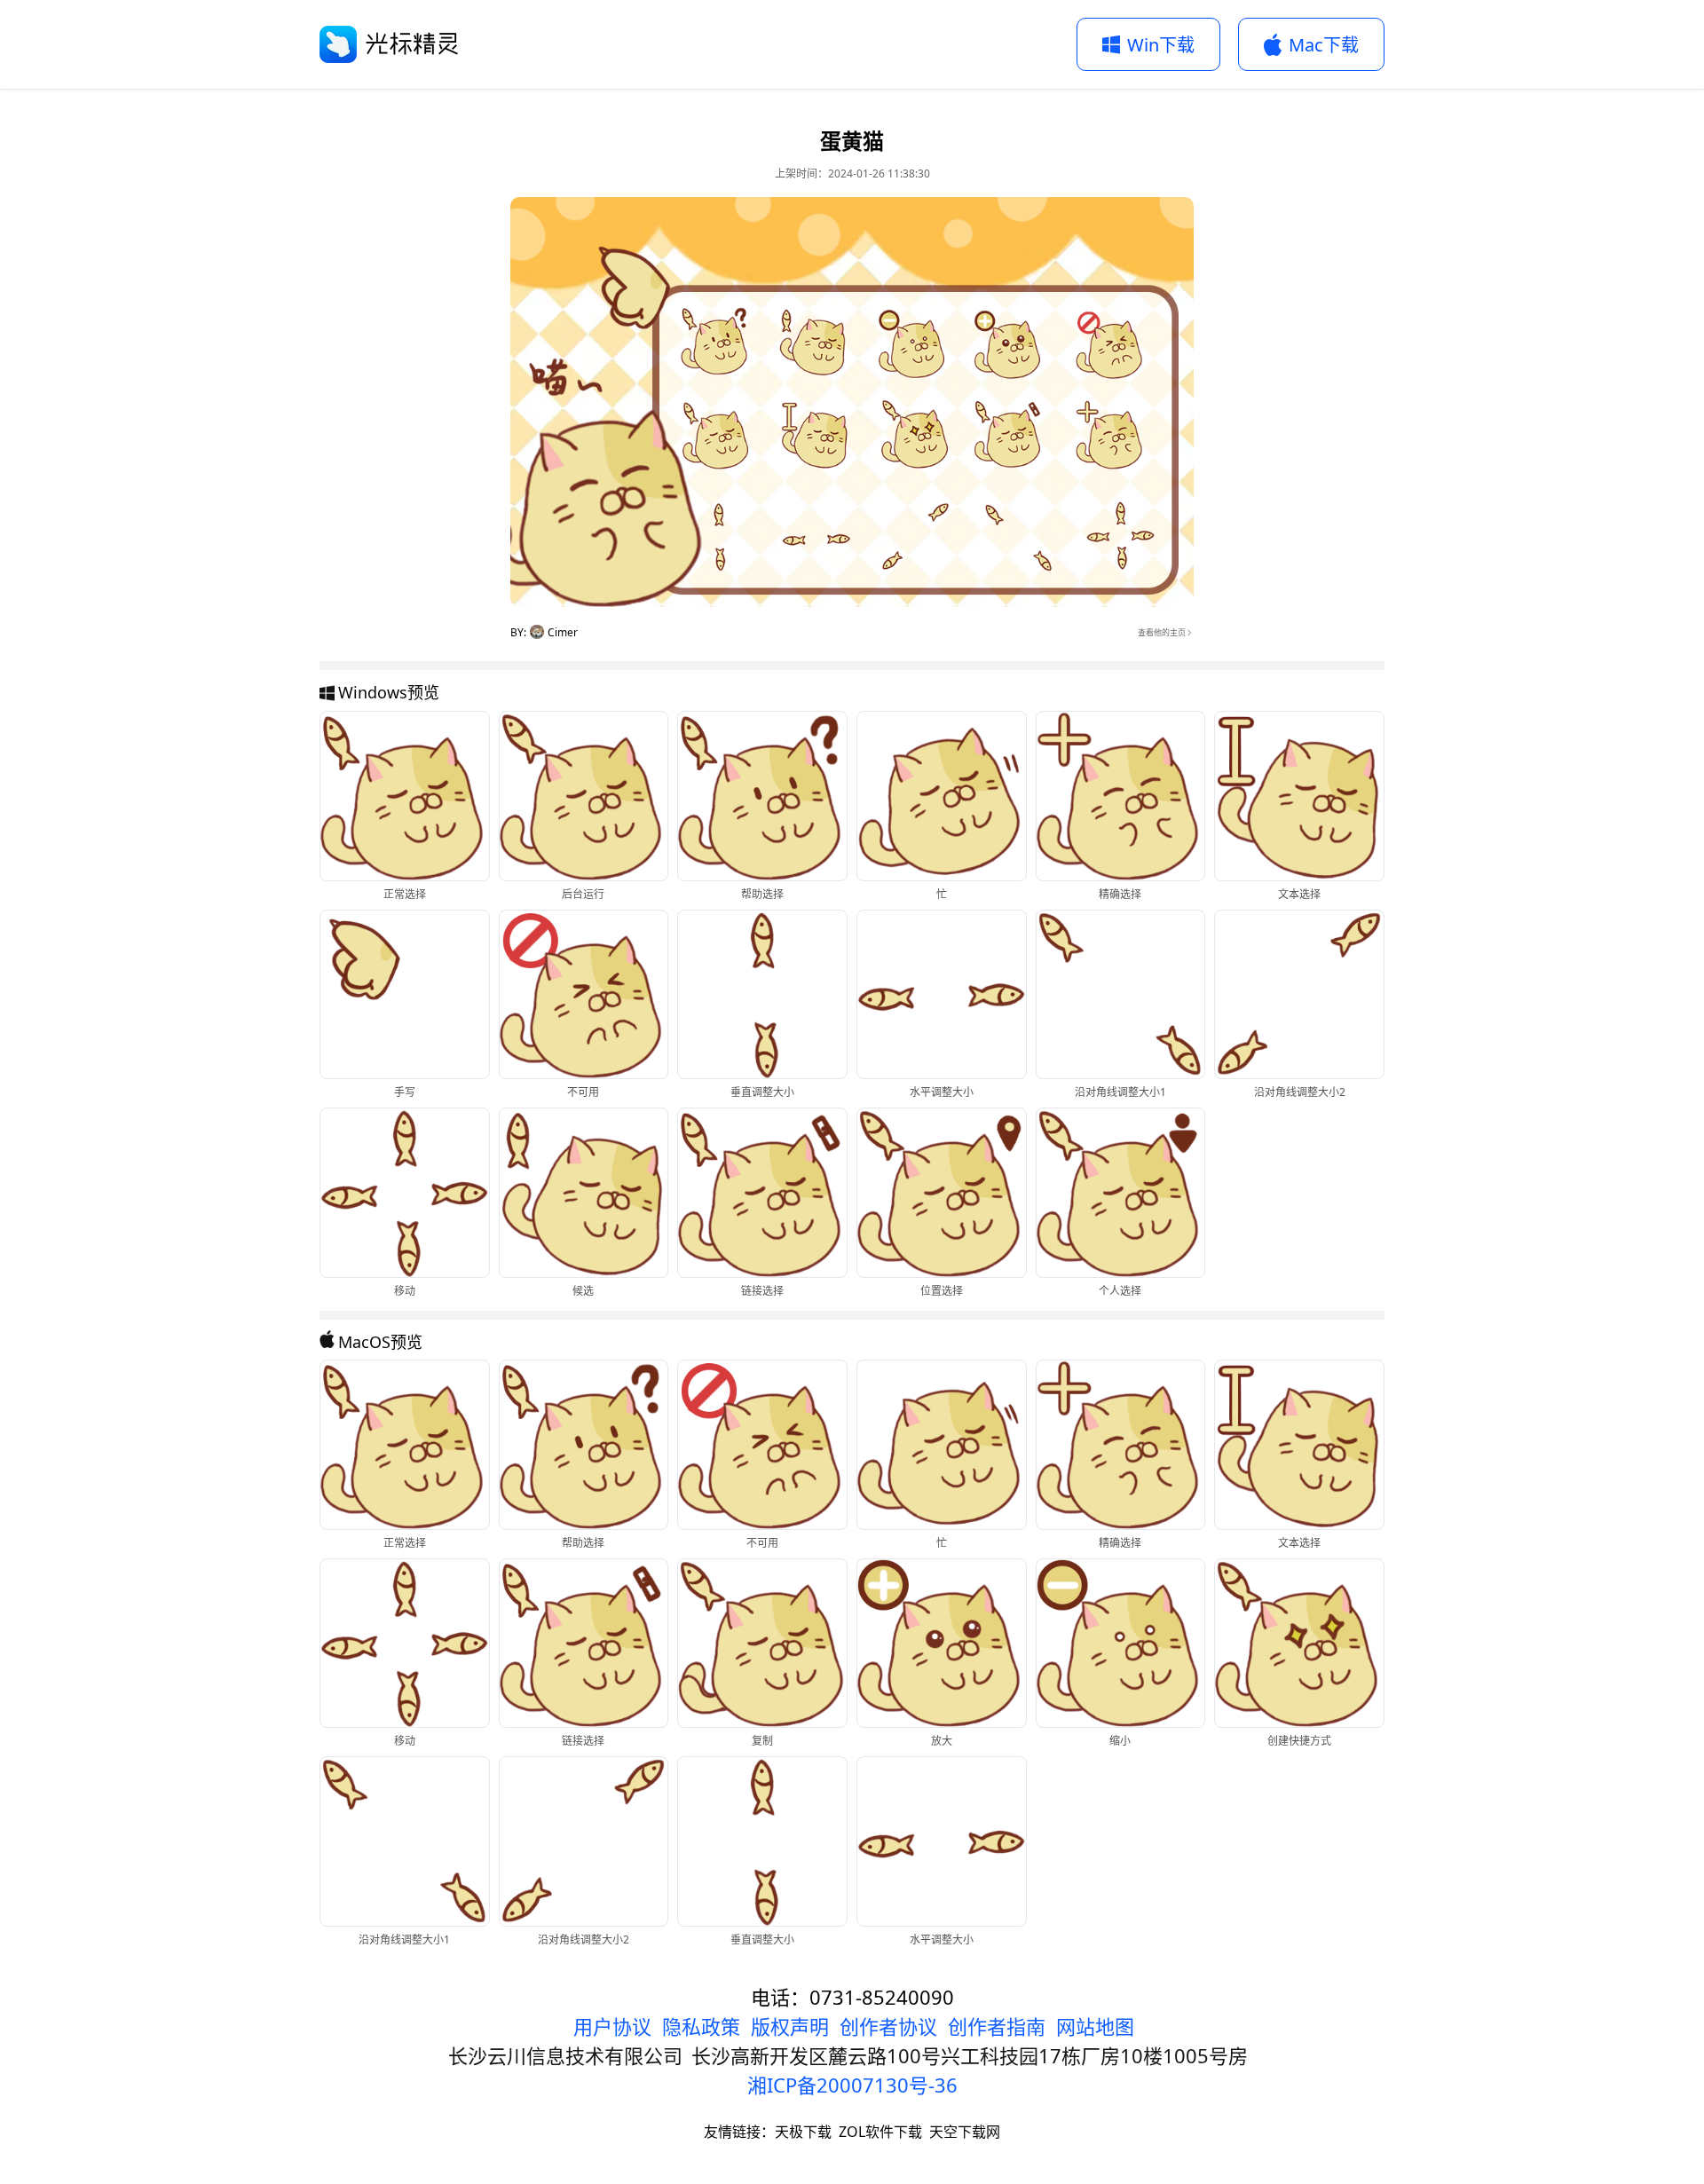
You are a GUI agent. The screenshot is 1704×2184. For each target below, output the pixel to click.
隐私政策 (701, 2026)
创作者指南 (997, 2026)
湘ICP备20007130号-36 (852, 2085)
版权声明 (790, 2026)
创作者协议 (888, 2026)
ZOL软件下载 (880, 2132)
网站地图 (1095, 2026)
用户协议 (612, 2026)
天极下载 (803, 2132)
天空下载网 (965, 2132)
